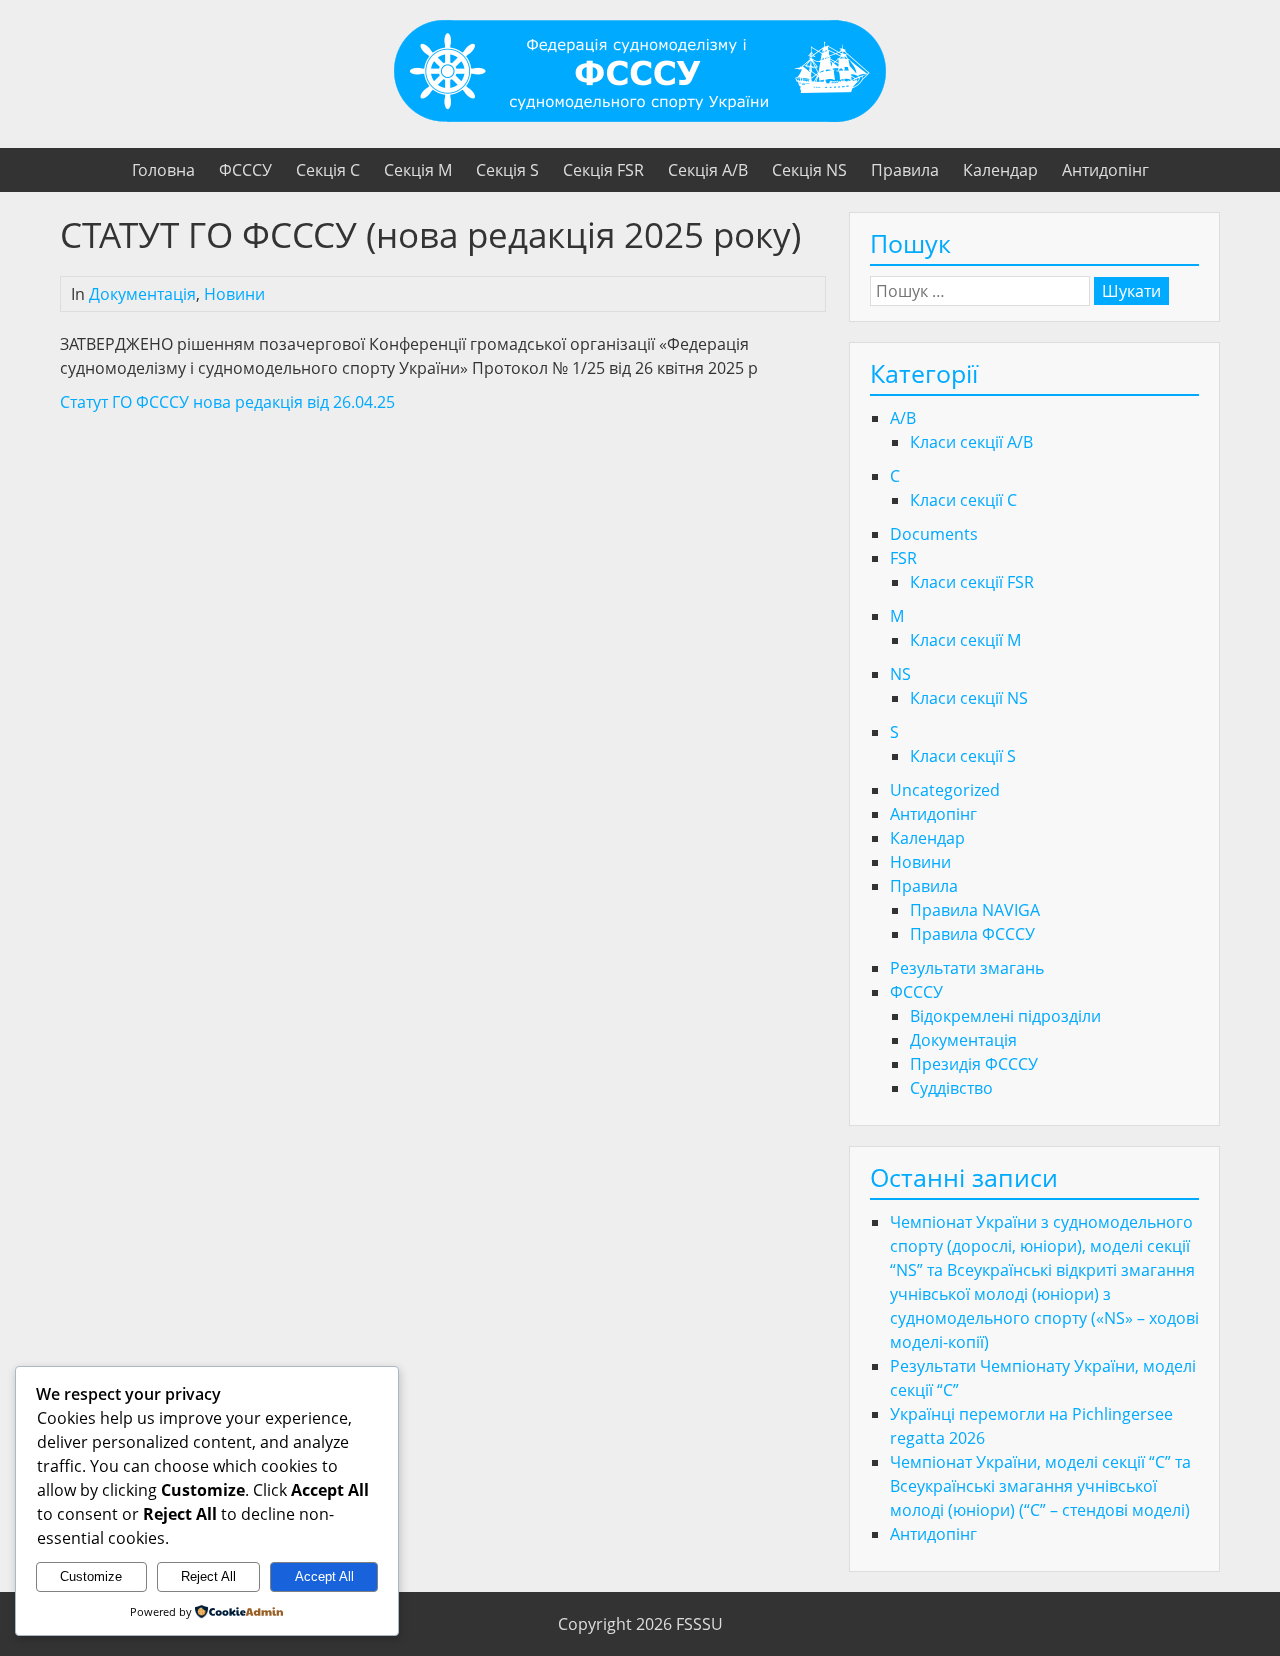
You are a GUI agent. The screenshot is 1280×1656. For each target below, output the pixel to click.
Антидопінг (1105, 170)
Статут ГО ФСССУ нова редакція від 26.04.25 (227, 402)
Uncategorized (945, 790)
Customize (91, 1576)
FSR (903, 558)
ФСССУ (245, 170)
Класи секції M (965, 640)
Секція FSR (603, 170)
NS (900, 674)
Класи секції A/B (971, 442)
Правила (905, 170)
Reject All (208, 1576)
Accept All (324, 1576)
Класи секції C (963, 500)
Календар (1000, 170)
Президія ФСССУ (974, 1064)
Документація (142, 294)
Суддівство (951, 1088)
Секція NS (809, 170)
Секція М (418, 170)
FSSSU (699, 1624)
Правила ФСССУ (972, 934)
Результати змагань (967, 968)
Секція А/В (708, 170)
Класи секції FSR (972, 582)
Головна (163, 170)
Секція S (507, 170)
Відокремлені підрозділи (1005, 1016)
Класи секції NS (969, 698)
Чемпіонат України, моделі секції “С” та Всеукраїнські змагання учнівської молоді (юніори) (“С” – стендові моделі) (1040, 1486)
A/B (903, 418)
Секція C (328, 170)
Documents (934, 534)
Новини (234, 294)
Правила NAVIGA (975, 910)
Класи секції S (963, 756)
